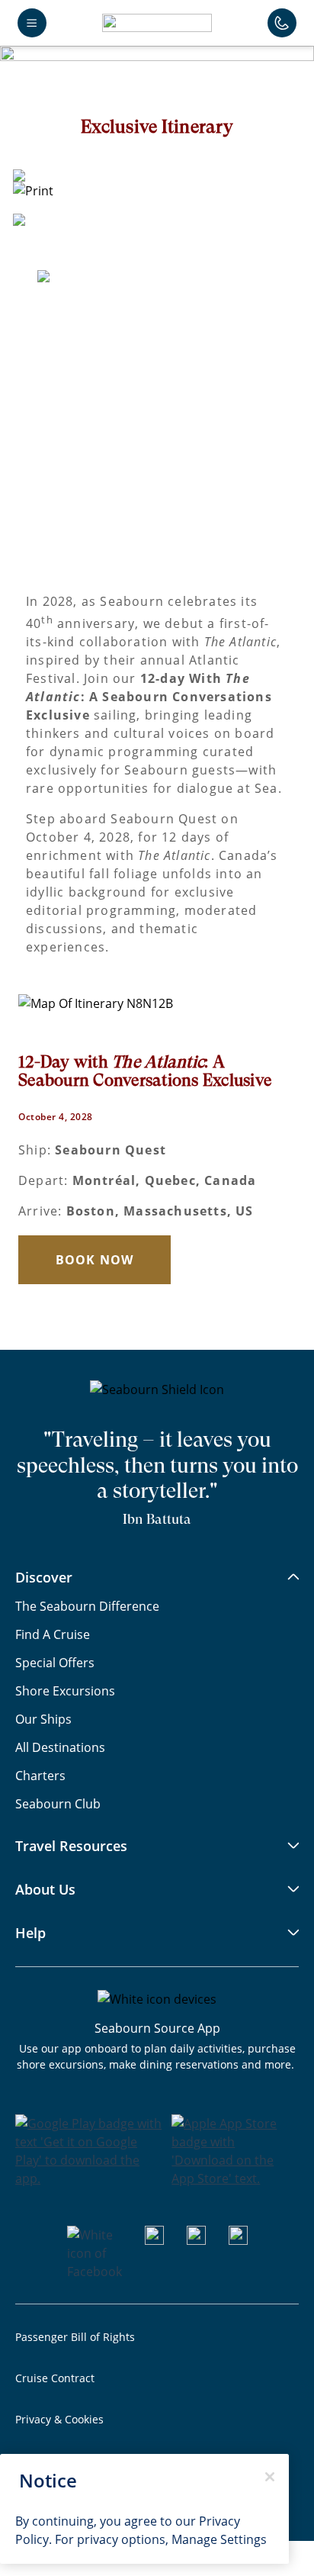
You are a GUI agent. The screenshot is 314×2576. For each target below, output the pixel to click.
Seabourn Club (58, 1803)
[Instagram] (196, 2240)
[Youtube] (154, 2240)
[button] (157, 23)
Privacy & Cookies (59, 2419)
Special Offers (55, 1662)
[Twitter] (238, 2240)
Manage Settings (219, 2539)
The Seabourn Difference (87, 1606)
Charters (40, 1775)
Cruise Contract (55, 2378)
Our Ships (43, 1719)
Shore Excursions (65, 1690)
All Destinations (60, 1747)
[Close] (270, 2477)
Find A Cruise (53, 1634)
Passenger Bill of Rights (75, 2337)
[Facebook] (95, 2271)
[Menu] (32, 23)
